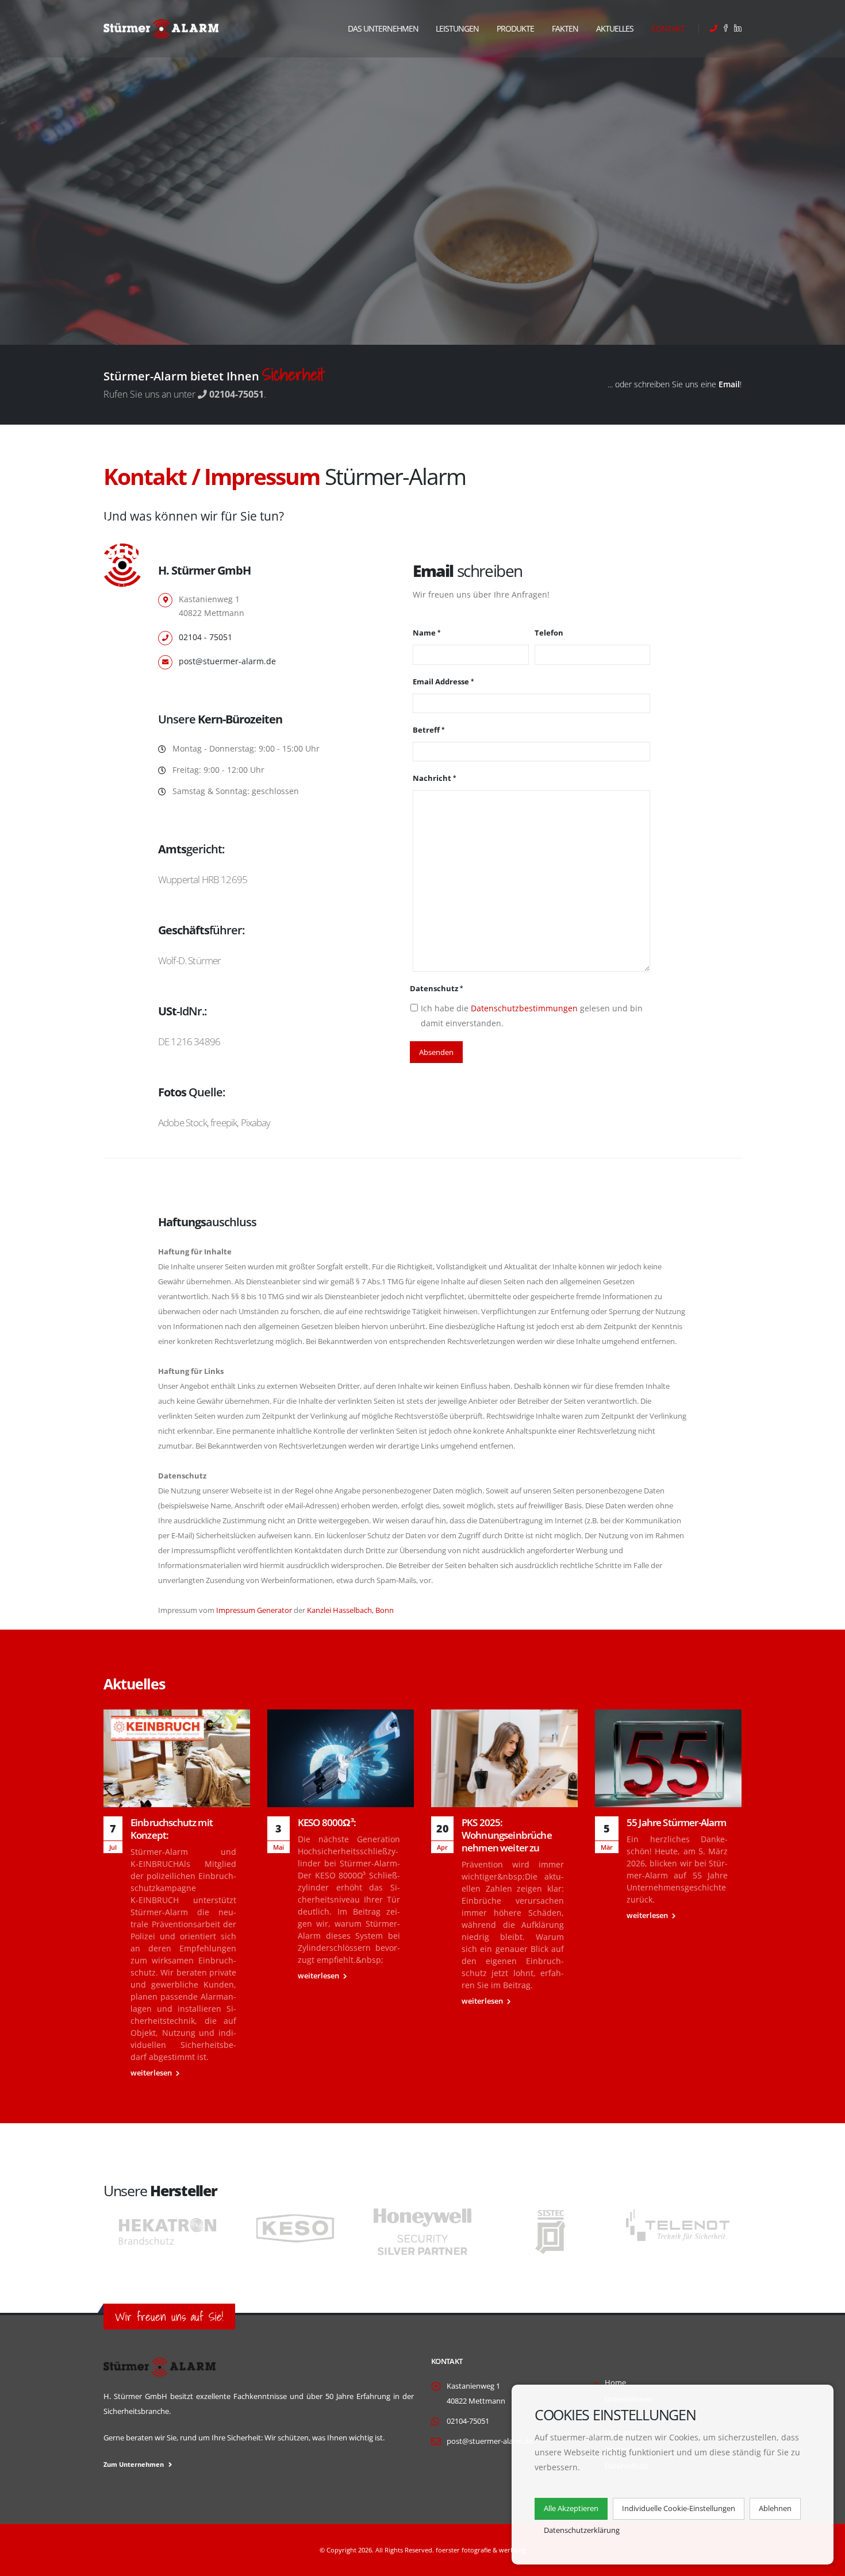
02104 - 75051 (206, 637)
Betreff (426, 730)
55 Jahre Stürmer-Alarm (677, 1822)
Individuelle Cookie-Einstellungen (679, 2508)
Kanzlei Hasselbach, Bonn (350, 1610)
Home (615, 2383)
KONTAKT (668, 28)
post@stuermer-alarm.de (227, 661)
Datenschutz (434, 989)
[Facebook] (723, 29)
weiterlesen (152, 2073)
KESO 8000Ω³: (327, 1822)
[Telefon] (714, 29)
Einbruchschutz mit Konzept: (172, 1829)
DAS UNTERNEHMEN (383, 28)
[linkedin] (735, 29)
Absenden (436, 1052)
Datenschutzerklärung (582, 2530)
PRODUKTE (515, 28)
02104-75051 (468, 2421)
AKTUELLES (615, 28)
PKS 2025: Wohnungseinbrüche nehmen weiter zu (507, 1835)
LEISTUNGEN (457, 28)
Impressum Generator (254, 1610)
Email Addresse (441, 682)
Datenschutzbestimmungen (524, 1008)
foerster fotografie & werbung (481, 2550)
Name (424, 633)
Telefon (549, 633)
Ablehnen (775, 2508)
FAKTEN (565, 28)
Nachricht (432, 778)
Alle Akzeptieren (571, 2508)
